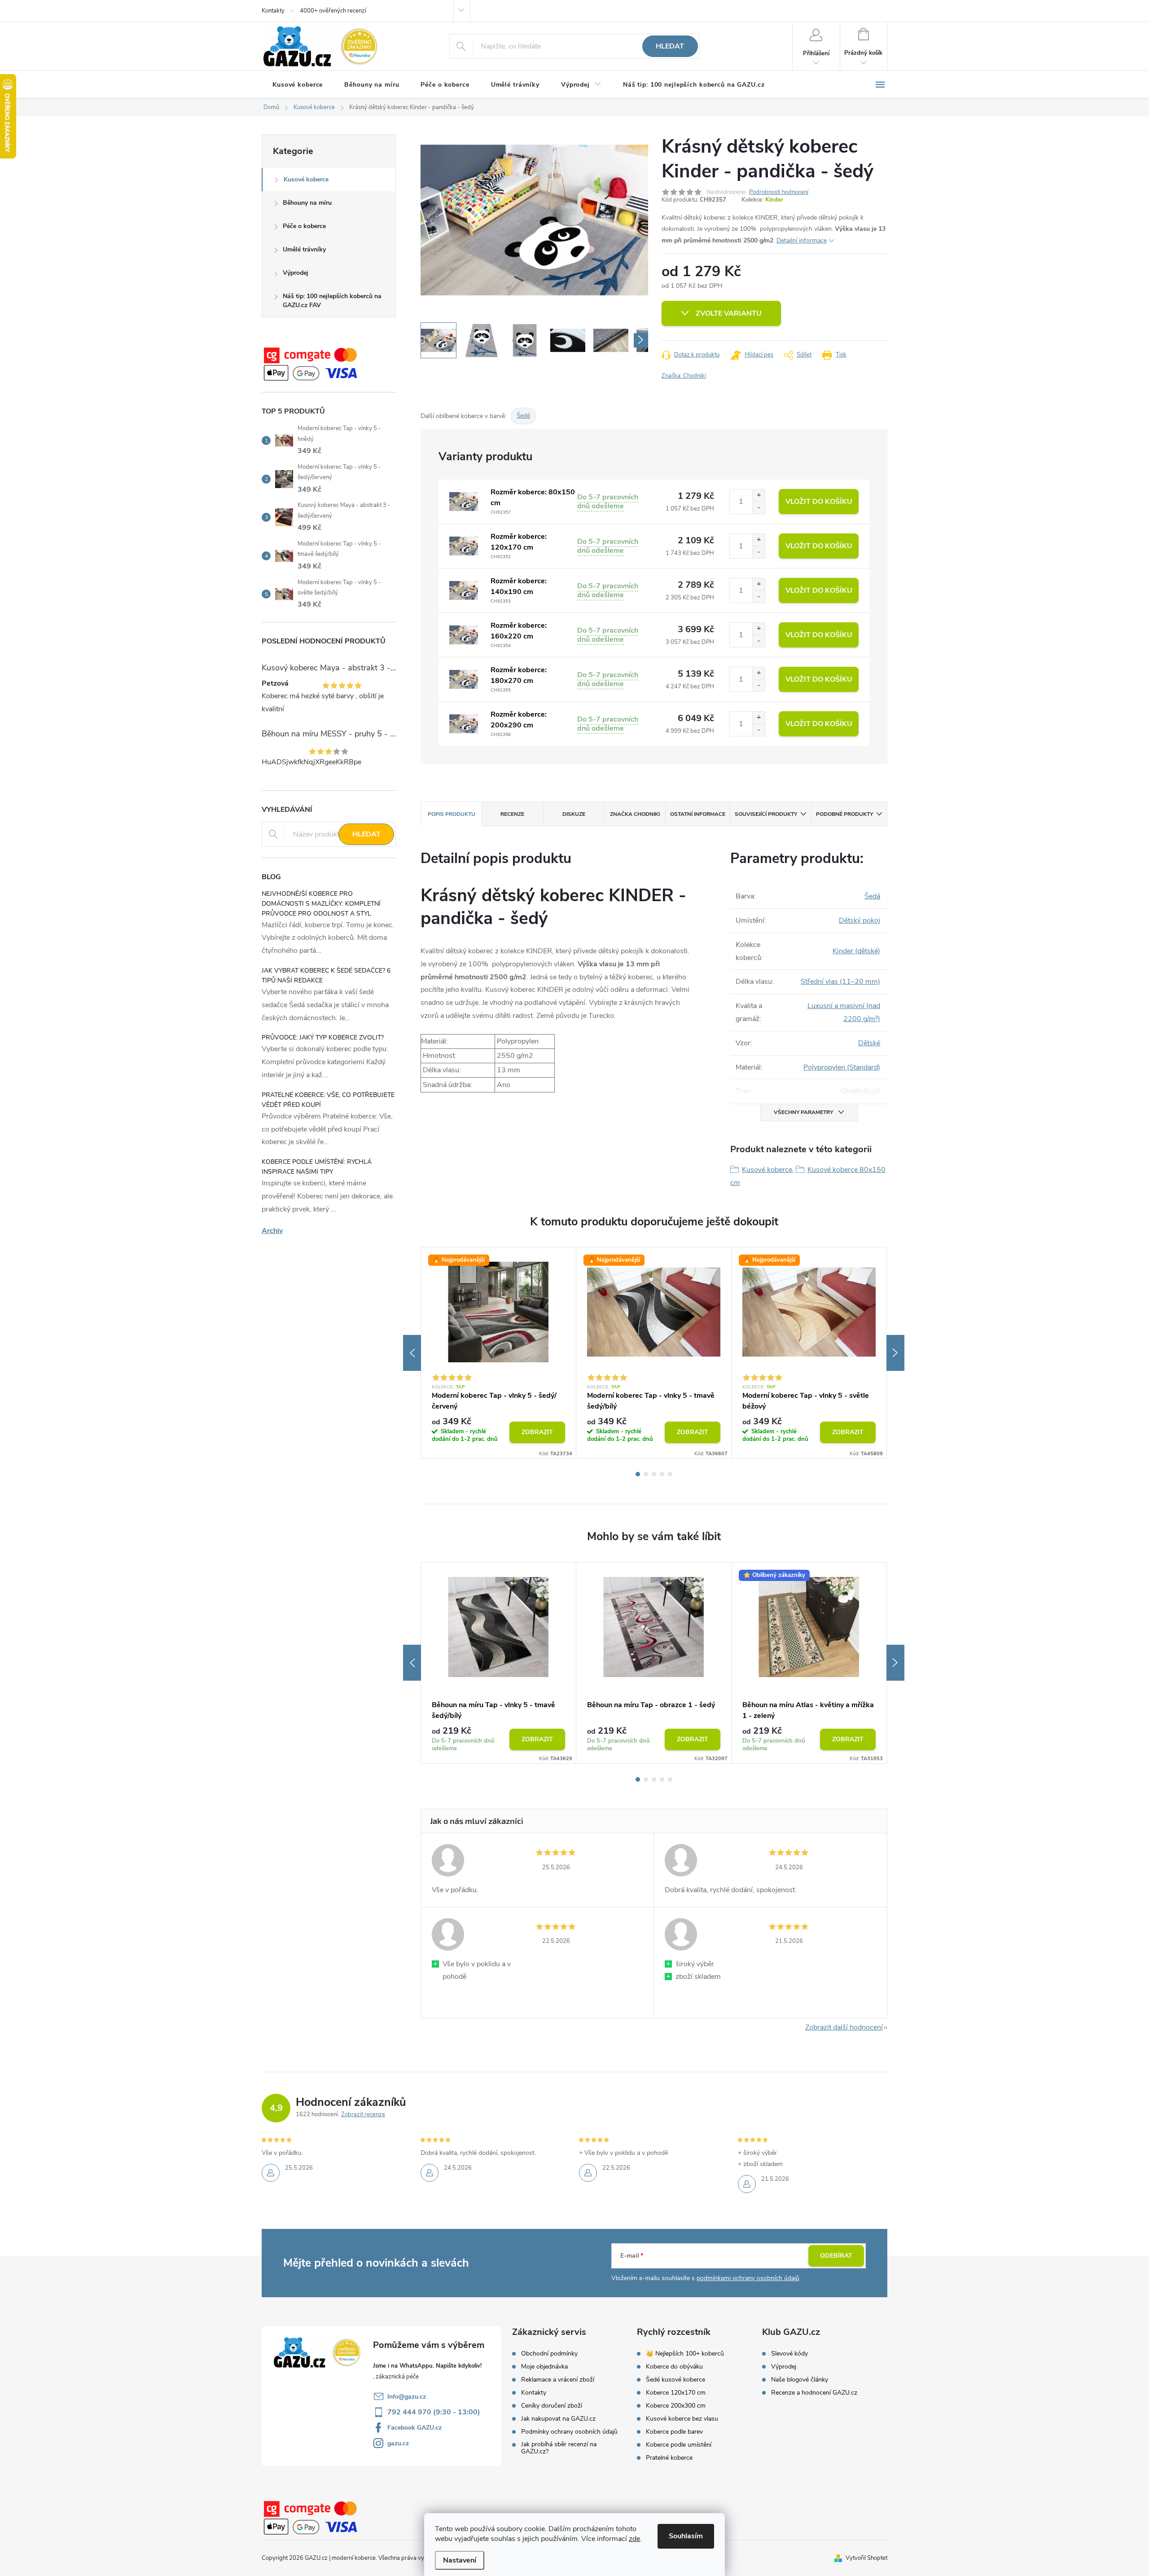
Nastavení (460, 2560)
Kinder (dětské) (856, 951)
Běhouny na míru (307, 203)
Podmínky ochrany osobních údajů (569, 2432)
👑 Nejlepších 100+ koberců (685, 2354)
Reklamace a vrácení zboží (558, 2380)
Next (895, 1353)
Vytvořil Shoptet (866, 2558)
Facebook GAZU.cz (414, 2428)
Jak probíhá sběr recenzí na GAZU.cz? (559, 2448)
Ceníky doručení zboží (552, 2406)
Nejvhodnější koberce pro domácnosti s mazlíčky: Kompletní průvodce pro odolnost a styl (321, 904)
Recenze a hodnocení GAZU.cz (814, 2393)
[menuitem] (298, 85)
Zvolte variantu (729, 313)
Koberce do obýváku (674, 2367)
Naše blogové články (800, 2380)
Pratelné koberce (669, 2458)
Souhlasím (686, 2536)
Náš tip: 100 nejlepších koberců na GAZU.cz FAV (332, 301)
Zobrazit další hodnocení (844, 2027)
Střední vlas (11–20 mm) (840, 982)
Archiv (272, 1231)
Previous (412, 1353)
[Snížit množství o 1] (759, 508)
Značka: (684, 376)
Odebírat (836, 2256)
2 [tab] (646, 1474)
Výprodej (296, 273)
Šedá (872, 896)
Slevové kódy (789, 2354)
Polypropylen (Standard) (842, 1067)
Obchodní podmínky (549, 2354)
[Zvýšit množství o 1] (759, 495)
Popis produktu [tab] (452, 814)
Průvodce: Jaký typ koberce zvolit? (323, 1037)
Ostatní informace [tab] (698, 814)
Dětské (869, 1043)
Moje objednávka (544, 2367)
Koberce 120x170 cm (676, 2393)
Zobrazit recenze (363, 2114)
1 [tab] (638, 1474)
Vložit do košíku (819, 502)
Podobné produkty (844, 814)
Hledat (670, 46)
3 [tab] (654, 1474)
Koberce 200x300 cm (676, 2406)
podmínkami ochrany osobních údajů (748, 2278)
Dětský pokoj (860, 920)
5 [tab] (670, 1474)
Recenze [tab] (512, 814)
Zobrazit (537, 1432)
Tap (461, 1387)
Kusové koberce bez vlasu (682, 2419)
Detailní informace (802, 240)
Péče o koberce (304, 226)
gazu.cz (398, 2443)
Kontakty (273, 11)
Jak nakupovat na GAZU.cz (558, 2419)
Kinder (774, 200)
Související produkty (766, 814)
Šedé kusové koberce (675, 2380)
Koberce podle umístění (679, 2445)
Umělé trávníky (304, 249)
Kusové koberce (306, 179)
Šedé (523, 416)
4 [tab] (662, 1474)
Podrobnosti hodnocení (779, 192)
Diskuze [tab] (574, 814)
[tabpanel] (499, 1353)
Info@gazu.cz (407, 2397)
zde (634, 2539)
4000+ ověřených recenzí (333, 11)
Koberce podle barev (674, 2432)
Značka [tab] (635, 814)
